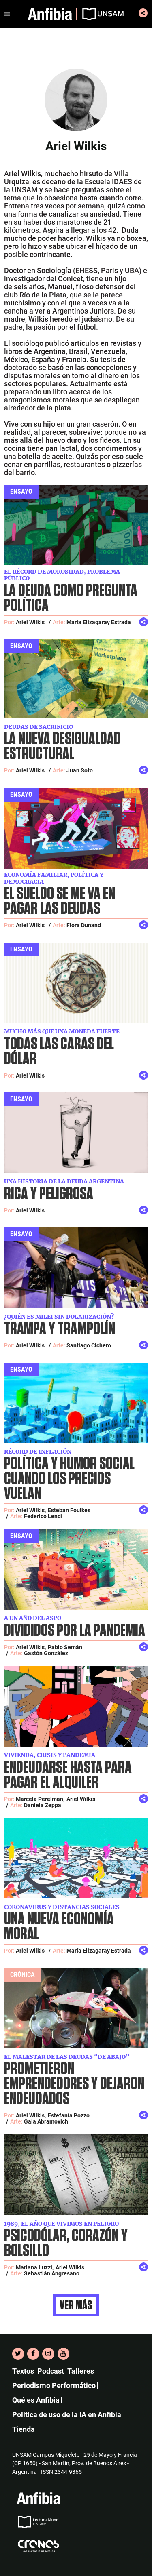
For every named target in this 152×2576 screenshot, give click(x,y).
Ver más (76, 2305)
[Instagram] (48, 2354)
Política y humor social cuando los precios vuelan (69, 1479)
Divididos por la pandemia (75, 1631)
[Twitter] (18, 2354)
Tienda (24, 2429)
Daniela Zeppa (43, 1805)
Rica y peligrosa (49, 1194)
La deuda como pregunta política (71, 598)
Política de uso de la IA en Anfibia (67, 2415)
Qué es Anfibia (36, 2400)
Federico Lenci (43, 1516)
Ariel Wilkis (30, 622)
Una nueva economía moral (59, 1927)
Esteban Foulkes (69, 1510)
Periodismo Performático (54, 2386)
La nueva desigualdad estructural (62, 747)
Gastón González (46, 1653)
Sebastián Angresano (52, 2273)
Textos (23, 2371)
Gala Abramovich (46, 2121)
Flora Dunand (84, 925)
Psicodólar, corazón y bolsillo (66, 2243)
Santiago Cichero (89, 1345)
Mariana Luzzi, (35, 2267)
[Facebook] (33, 2354)
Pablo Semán (65, 1647)
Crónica (22, 1975)
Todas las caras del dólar (59, 1052)
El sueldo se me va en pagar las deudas (60, 901)
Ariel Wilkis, (31, 1510)
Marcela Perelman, (40, 1799)
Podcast (51, 2371)
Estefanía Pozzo (69, 2115)
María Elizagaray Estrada (99, 622)
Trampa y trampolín (60, 1329)
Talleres (81, 2371)
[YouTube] (63, 2354)
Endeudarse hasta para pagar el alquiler (68, 1775)
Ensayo (21, 491)
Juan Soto (80, 770)
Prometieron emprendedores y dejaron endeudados (74, 2084)
